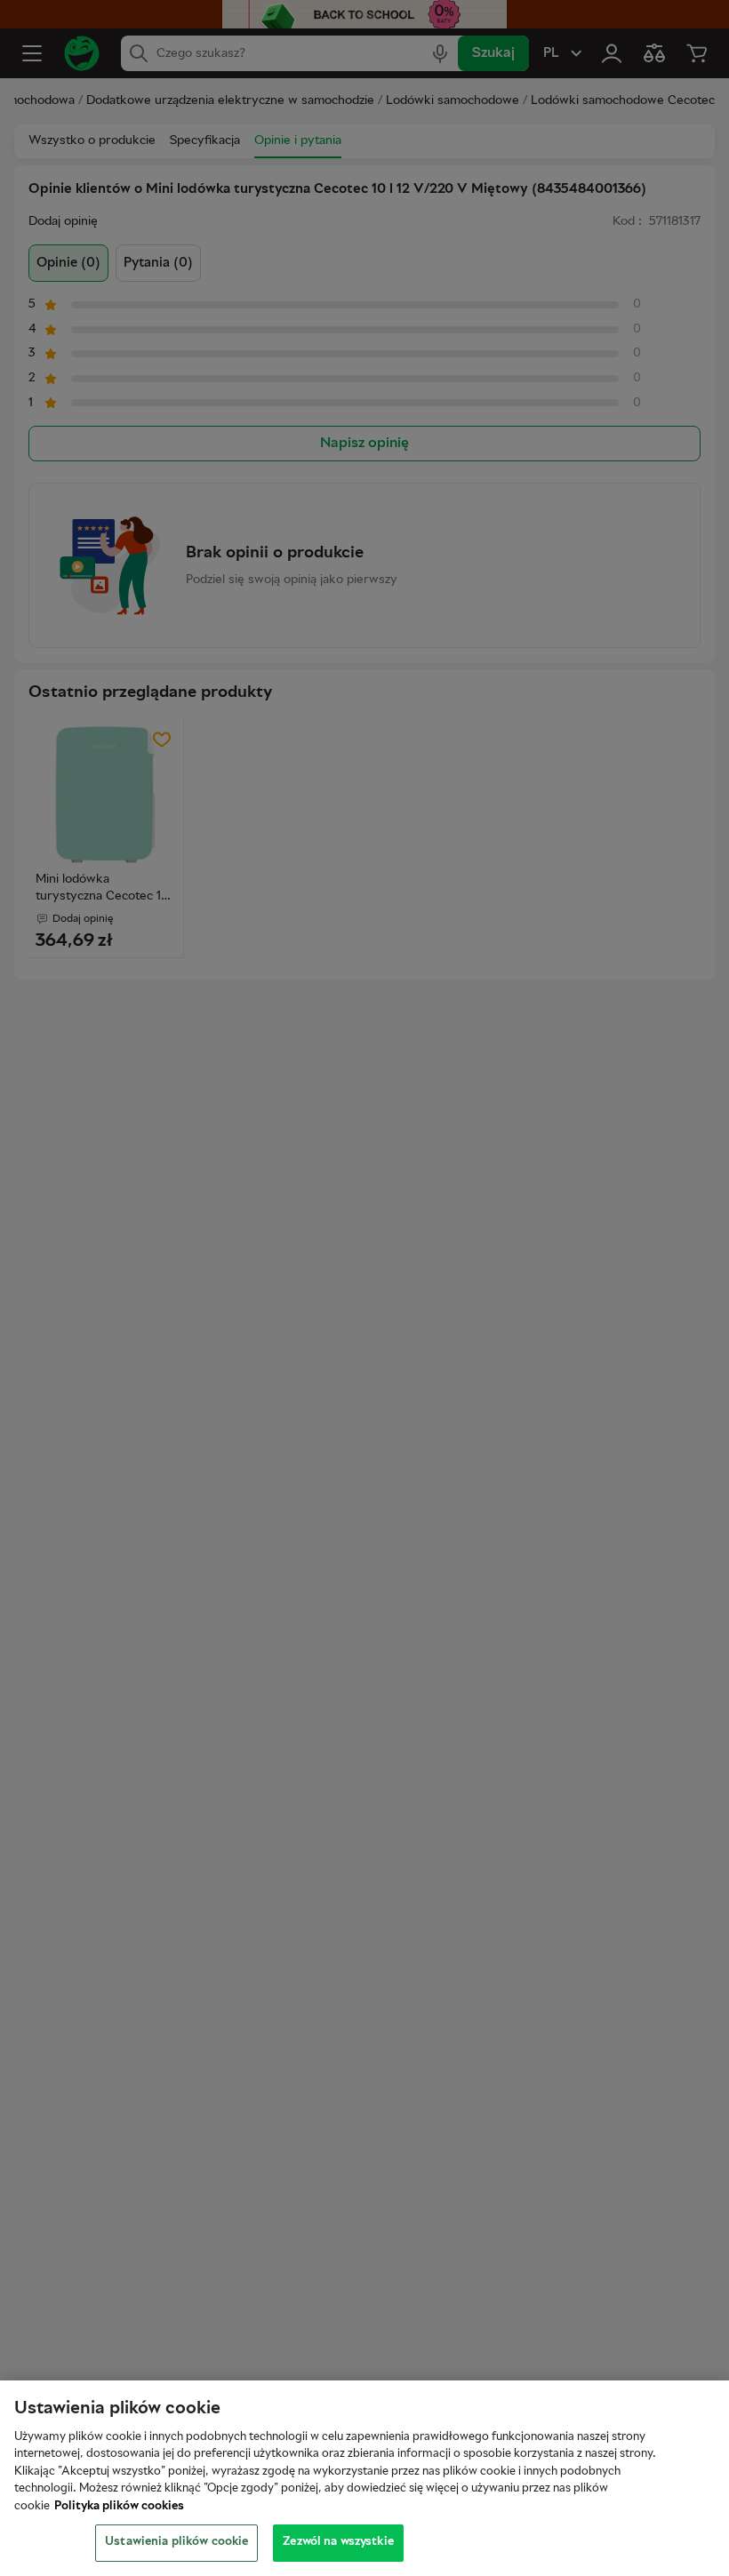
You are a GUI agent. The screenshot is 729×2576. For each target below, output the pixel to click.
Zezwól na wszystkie (338, 2542)
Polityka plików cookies (119, 2507)
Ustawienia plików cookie (176, 2542)
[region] (364, 2478)
